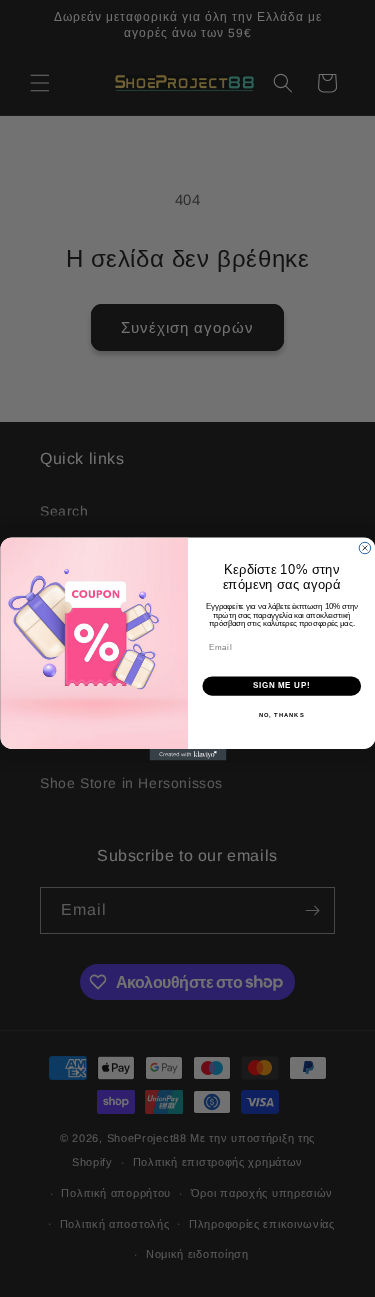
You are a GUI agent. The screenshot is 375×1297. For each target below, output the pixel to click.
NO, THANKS (281, 714)
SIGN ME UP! (281, 685)
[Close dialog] (365, 548)
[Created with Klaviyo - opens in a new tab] (187, 755)
